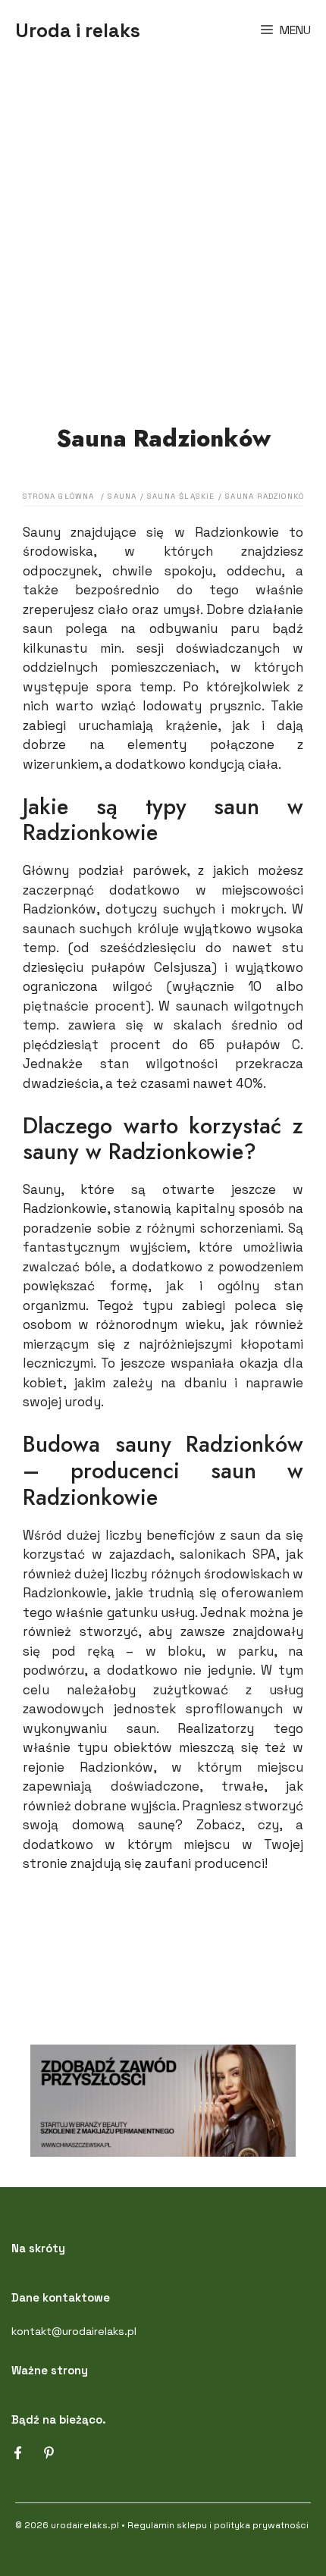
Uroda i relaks (78, 30)
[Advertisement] (163, 231)
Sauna (122, 496)
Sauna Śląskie (181, 496)
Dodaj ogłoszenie (163, 1941)
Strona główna (59, 496)
